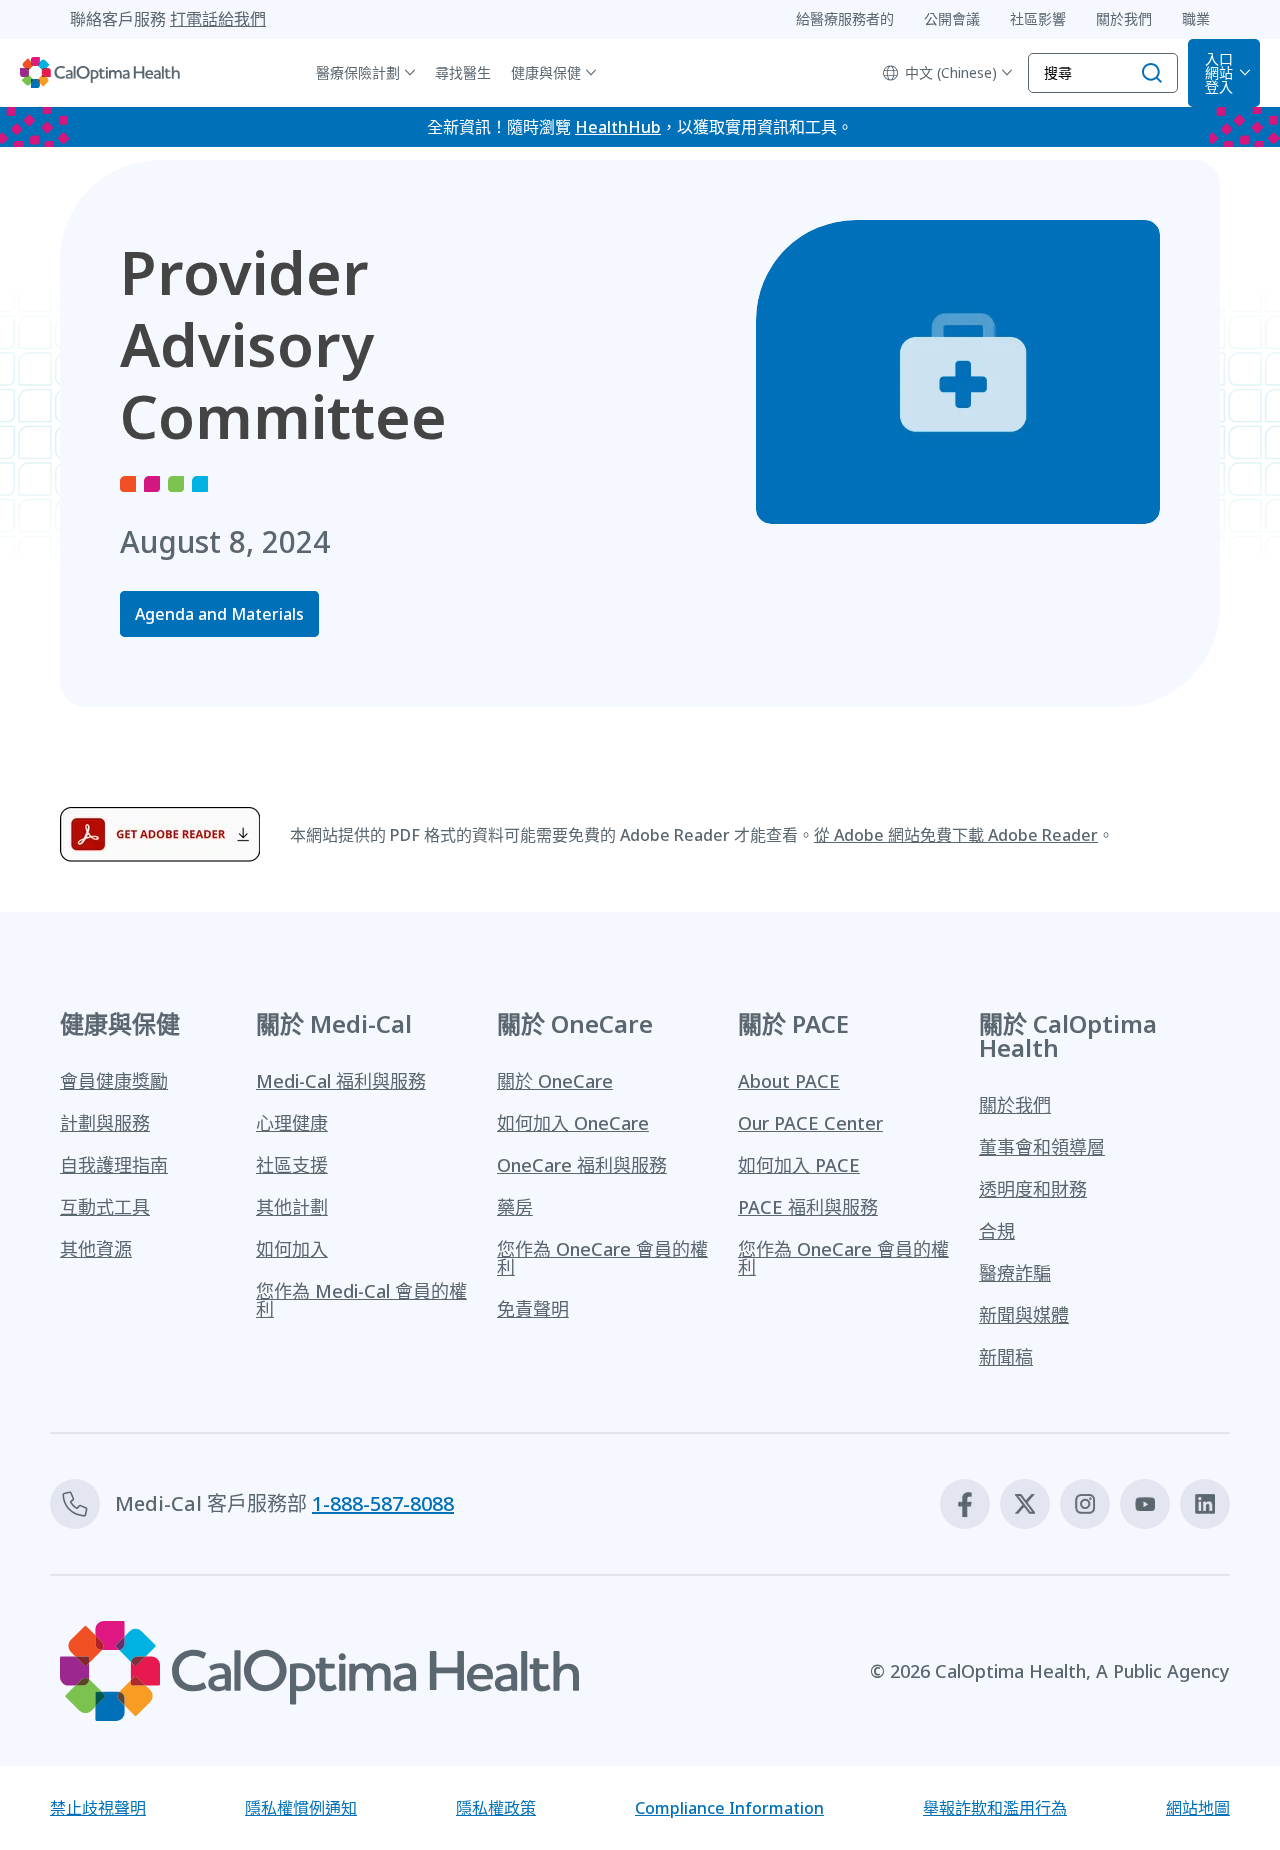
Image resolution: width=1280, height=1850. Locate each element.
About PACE (789, 1081)
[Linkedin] (1205, 1504)
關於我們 (1015, 1105)
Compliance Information (729, 1808)
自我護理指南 (114, 1165)
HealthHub (618, 127)
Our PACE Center (810, 1123)
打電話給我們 (218, 19)
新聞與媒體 (1024, 1315)
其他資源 (96, 1249)
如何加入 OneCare (573, 1123)
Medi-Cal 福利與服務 (341, 1081)
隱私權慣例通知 (301, 1808)
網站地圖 (1198, 1808)
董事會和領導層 (1042, 1147)
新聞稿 (1006, 1357)
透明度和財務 (1033, 1189)
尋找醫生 (463, 72)
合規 (997, 1231)
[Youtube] (1145, 1504)
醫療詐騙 (1015, 1273)
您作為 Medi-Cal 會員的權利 (361, 1300)
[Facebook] (965, 1504)
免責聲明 (533, 1309)
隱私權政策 (496, 1808)
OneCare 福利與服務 (582, 1165)
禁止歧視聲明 (98, 1808)
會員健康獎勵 (114, 1081)
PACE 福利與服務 (808, 1207)
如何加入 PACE (799, 1165)
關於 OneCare (555, 1081)
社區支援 (292, 1165)
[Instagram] (1085, 1504)
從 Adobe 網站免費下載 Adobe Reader (956, 835)
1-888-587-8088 (383, 1503)
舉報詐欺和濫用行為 (995, 1808)
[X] (1025, 1504)
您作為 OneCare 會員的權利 (602, 1258)
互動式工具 (105, 1207)
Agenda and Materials (219, 614)
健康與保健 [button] (546, 72)
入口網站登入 (1219, 72)
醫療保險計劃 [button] (358, 72)
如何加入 (292, 1249)
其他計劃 (292, 1207)
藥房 (515, 1207)
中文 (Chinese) (951, 72)
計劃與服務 (105, 1123)
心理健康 (292, 1123)
